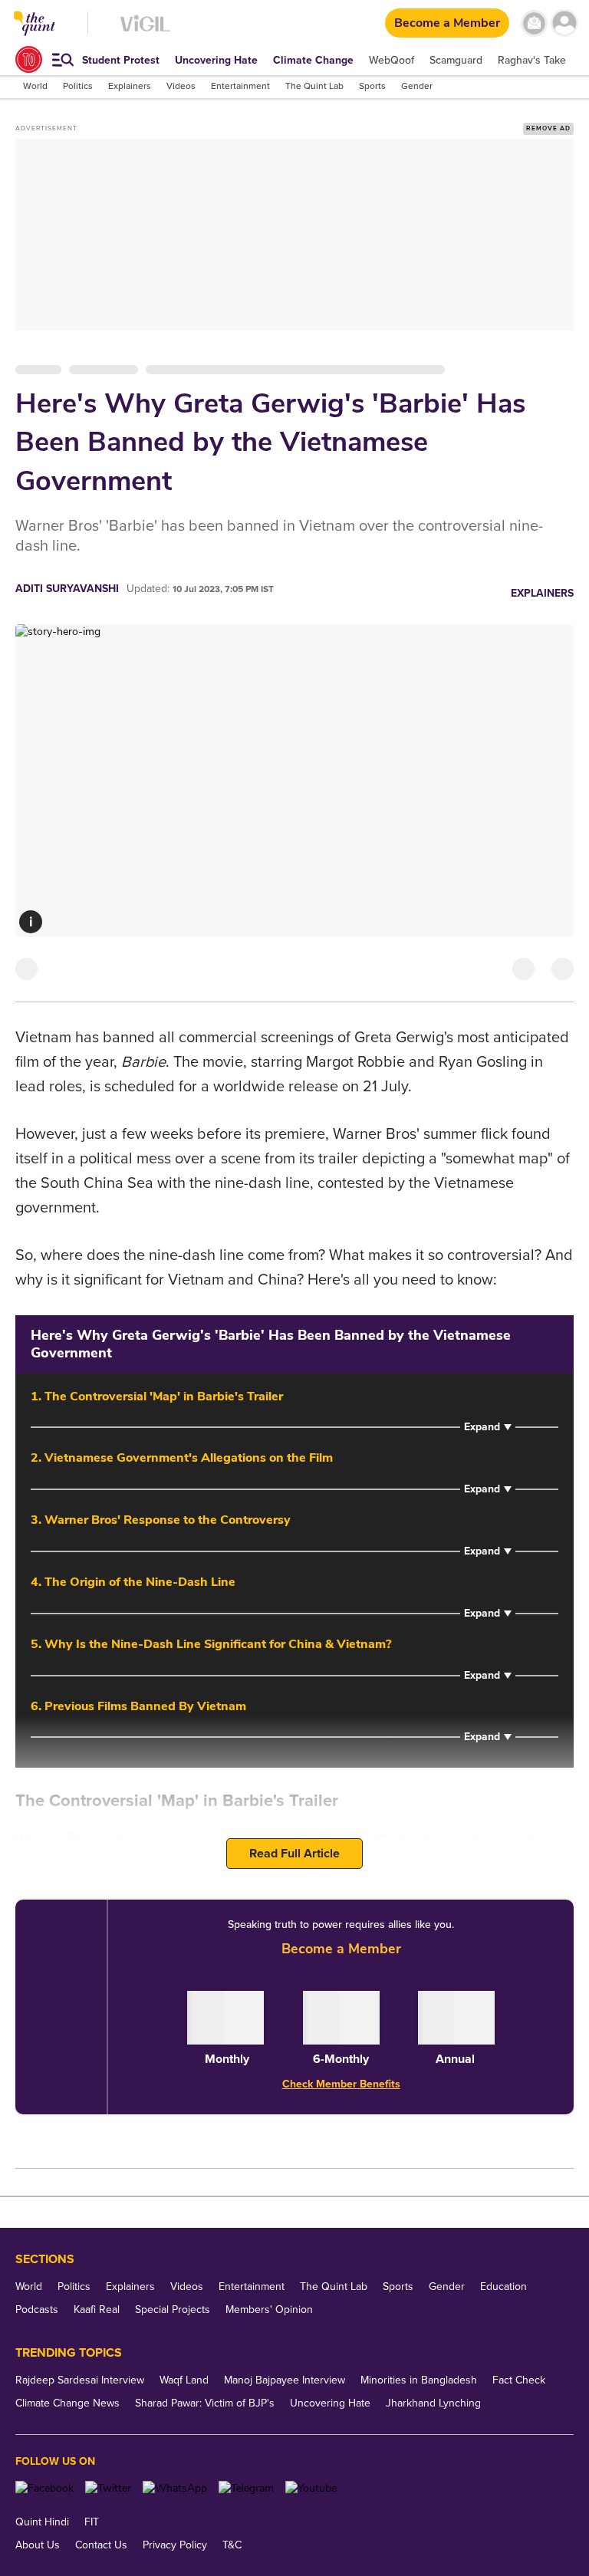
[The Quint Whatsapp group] (175, 2488)
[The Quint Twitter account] (108, 2488)
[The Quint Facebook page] (44, 2488)
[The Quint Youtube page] (311, 2488)
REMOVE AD (548, 128)
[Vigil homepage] (145, 31)
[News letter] (534, 23)
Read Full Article (294, 1854)
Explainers (542, 593)
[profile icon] (564, 23)
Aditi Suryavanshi (67, 589)
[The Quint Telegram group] (246, 2488)
